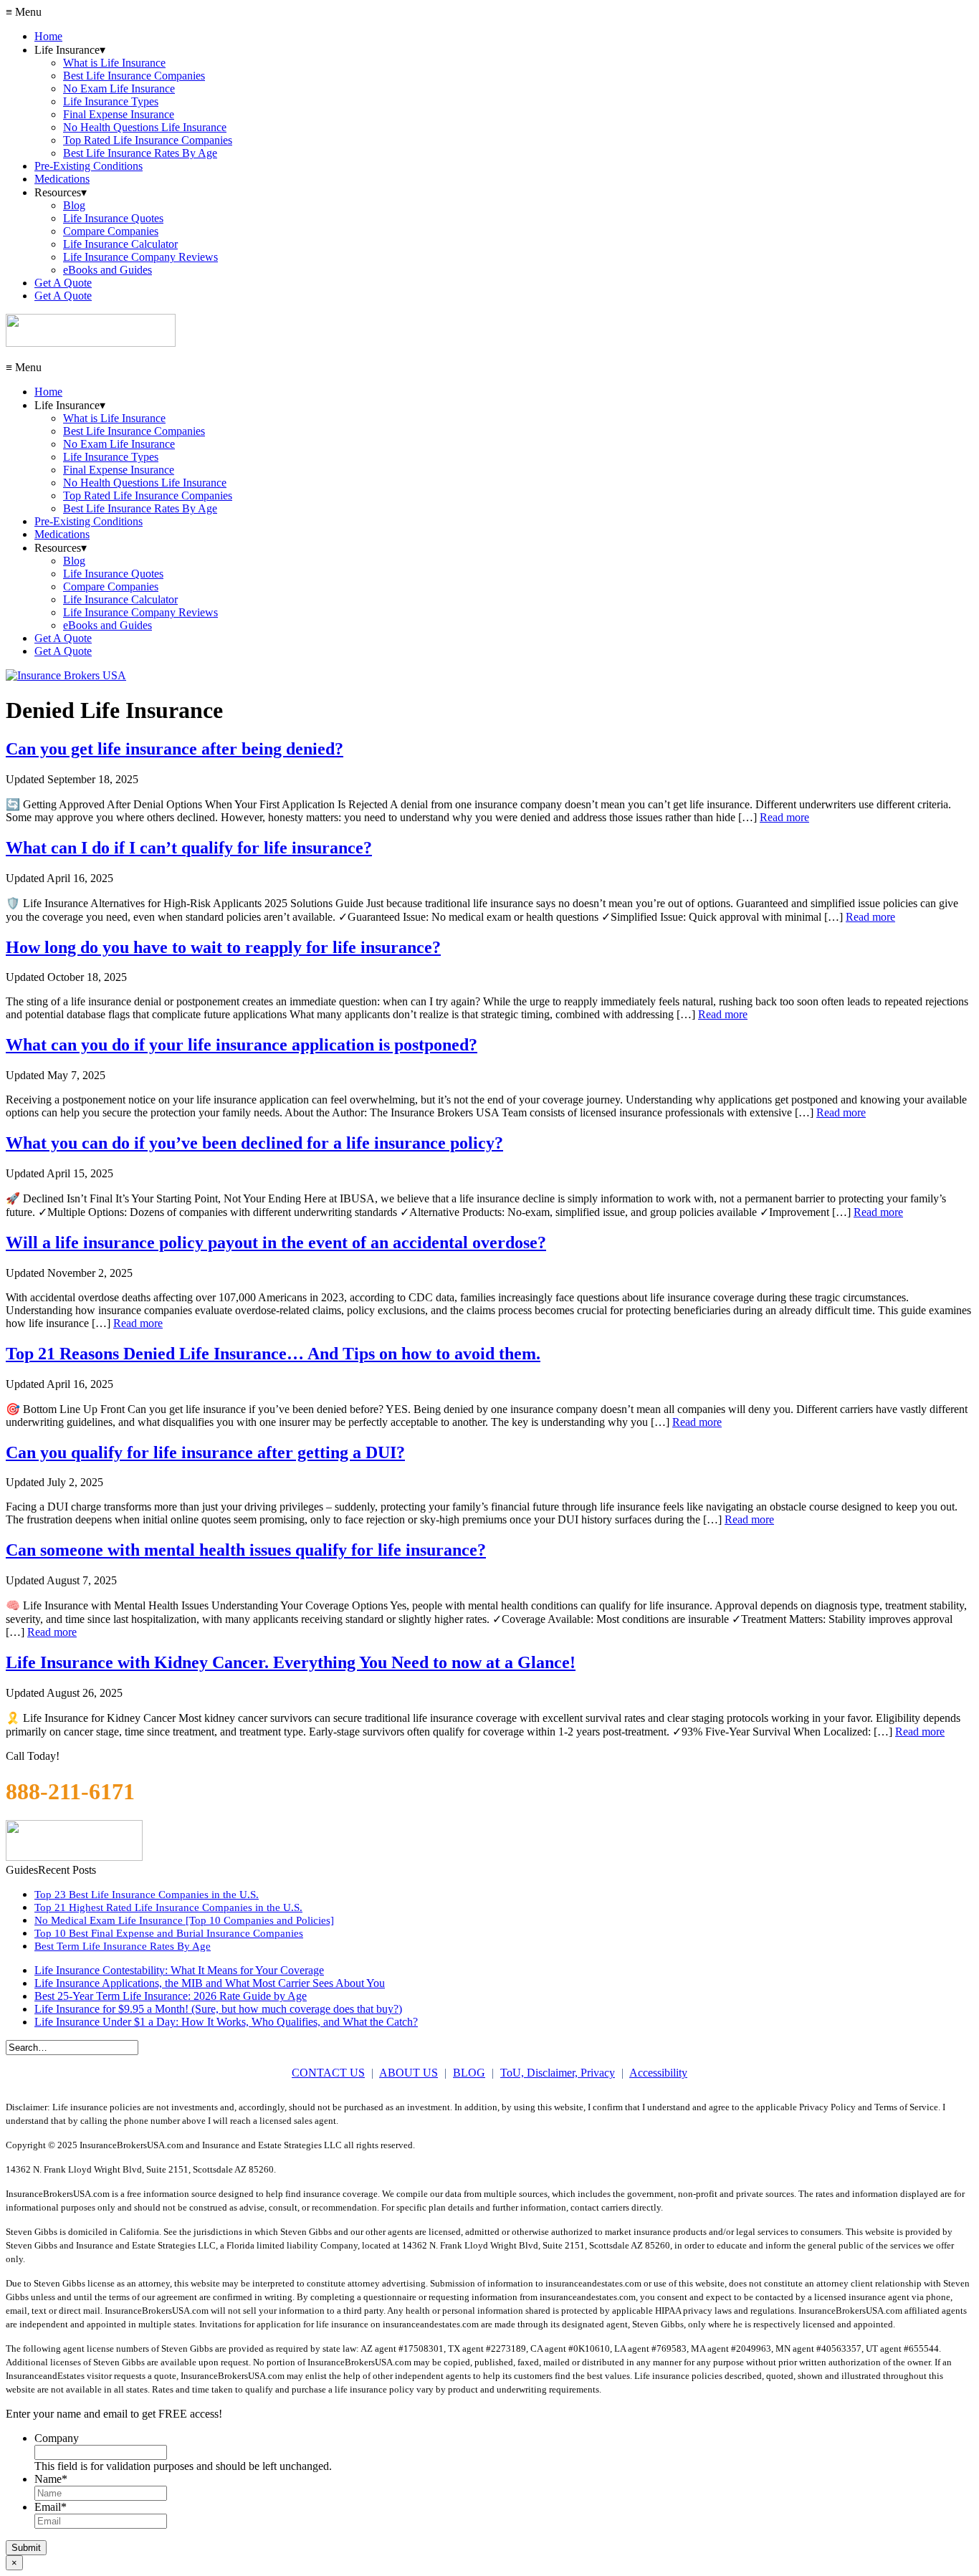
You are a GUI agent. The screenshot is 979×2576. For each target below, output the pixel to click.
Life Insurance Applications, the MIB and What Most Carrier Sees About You (210, 1983)
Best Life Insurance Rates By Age (140, 153)
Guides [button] (22, 1870)
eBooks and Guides (108, 270)
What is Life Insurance (114, 63)
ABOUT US (409, 2073)
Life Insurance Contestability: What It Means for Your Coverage (179, 1970)
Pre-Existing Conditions (89, 166)
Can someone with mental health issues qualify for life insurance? (246, 1550)
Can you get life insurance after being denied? (175, 749)
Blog (74, 205)
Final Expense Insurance (119, 114)
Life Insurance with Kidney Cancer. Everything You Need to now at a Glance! (291, 1662)
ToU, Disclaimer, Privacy (558, 2073)
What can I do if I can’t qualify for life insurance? (189, 848)
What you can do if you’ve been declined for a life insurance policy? (254, 1143)
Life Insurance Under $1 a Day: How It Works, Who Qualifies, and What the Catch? (226, 2022)
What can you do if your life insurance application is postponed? (242, 1045)
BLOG (469, 2073)
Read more (784, 817)
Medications (62, 179)
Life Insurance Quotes (113, 218)
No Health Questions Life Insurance (145, 127)
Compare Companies (111, 231)
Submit (26, 2548)
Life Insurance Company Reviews (140, 257)
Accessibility (658, 2073)
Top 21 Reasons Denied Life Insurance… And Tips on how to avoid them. (273, 1354)
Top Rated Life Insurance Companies (148, 140)
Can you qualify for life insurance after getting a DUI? (205, 1452)
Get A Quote (63, 283)
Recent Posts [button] (67, 1870)
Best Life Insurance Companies (134, 76)
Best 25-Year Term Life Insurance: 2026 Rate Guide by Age (171, 1996)
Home (48, 36)
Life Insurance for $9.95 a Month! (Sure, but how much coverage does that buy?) (218, 2009)
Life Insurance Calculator (120, 244)
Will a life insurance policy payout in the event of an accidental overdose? (276, 1242)
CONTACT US (328, 2073)
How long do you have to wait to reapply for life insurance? (223, 947)
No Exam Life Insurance (119, 88)
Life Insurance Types (111, 101)
